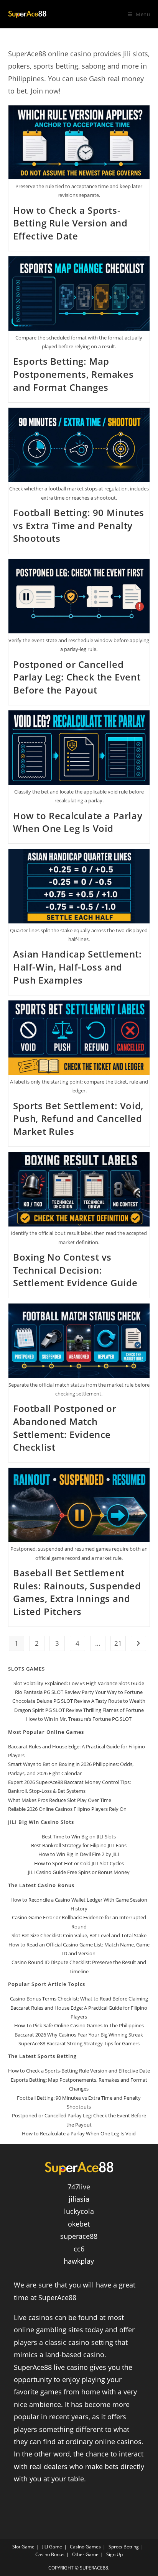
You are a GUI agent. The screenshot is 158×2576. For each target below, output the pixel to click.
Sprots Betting (124, 2547)
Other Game (85, 2554)
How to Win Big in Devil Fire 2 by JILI (79, 1854)
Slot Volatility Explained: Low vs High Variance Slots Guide (79, 1683)
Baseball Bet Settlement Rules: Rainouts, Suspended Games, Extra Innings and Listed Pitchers (77, 1592)
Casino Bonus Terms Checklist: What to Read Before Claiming (79, 1999)
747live (79, 2187)
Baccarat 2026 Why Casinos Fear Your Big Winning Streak (79, 2035)
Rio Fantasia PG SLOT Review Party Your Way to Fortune (79, 1692)
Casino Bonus (50, 2554)
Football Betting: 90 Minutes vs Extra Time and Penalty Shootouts (79, 525)
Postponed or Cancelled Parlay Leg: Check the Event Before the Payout (77, 677)
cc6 (79, 2249)
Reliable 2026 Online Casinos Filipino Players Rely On (67, 1809)
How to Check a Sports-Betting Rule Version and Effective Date (70, 223)
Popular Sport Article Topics (47, 1984)
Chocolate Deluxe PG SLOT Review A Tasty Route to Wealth (79, 1701)
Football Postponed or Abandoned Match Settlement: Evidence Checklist (65, 1428)
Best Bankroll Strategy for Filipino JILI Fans (79, 1845)
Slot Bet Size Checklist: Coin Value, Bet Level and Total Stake (79, 1935)
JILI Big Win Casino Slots (41, 1822)
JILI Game (52, 2547)
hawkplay (79, 2261)
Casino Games (85, 2547)
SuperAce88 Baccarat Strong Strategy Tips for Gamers (79, 2043)
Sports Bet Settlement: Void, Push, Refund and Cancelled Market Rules (78, 1118)
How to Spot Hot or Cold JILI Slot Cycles (79, 1863)
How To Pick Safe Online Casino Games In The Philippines (79, 2025)
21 (118, 1643)
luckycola (79, 2211)
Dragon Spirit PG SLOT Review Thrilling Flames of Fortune (79, 1710)
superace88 (79, 2236)
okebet (79, 2224)
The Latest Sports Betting (42, 2056)
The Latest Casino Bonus (41, 1885)
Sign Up (114, 2554)
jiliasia (79, 2199)
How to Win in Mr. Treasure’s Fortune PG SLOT (79, 1719)
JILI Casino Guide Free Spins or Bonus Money (79, 1872)
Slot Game (23, 2547)
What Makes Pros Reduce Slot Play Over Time (60, 1800)
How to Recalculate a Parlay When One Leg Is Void (78, 822)
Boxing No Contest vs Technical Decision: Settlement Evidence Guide (75, 1270)
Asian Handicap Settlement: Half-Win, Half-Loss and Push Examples (77, 967)
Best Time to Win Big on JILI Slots (79, 1836)
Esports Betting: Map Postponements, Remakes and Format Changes (73, 374)
